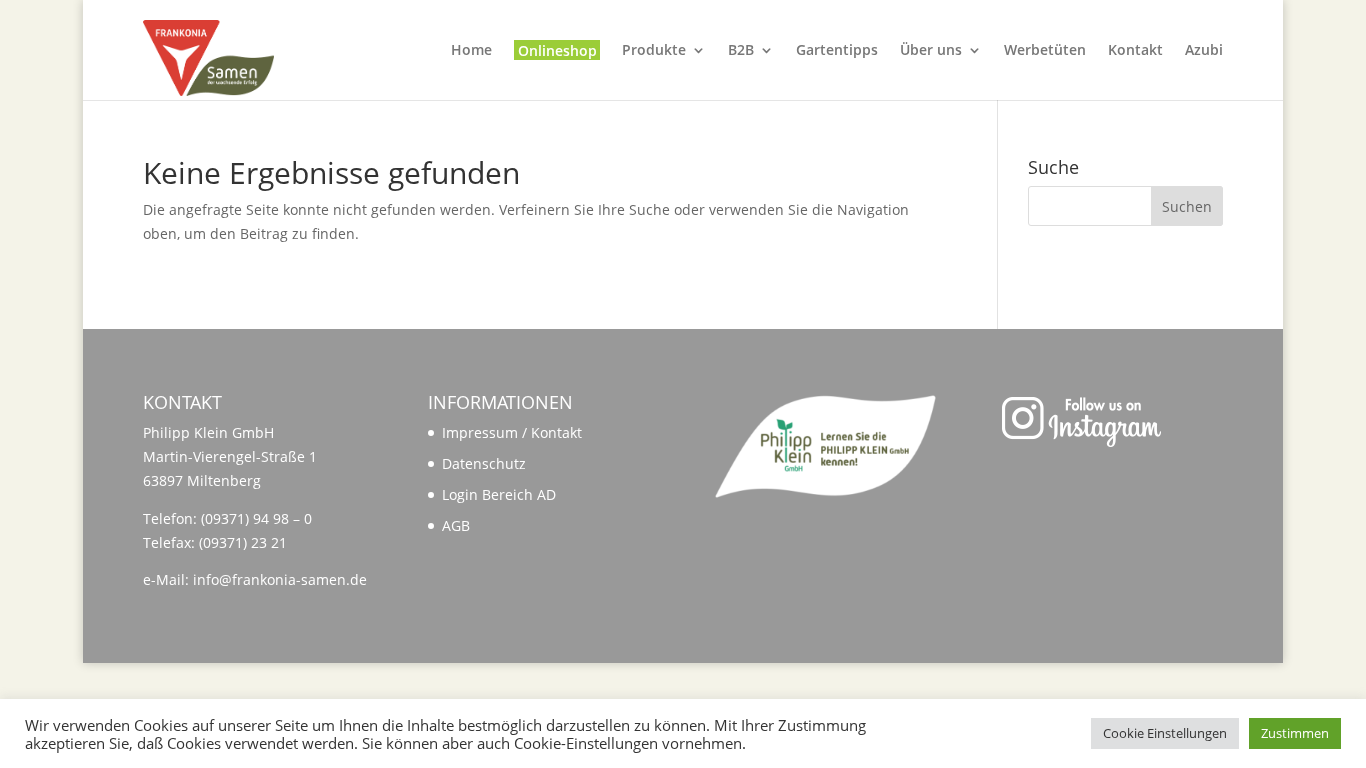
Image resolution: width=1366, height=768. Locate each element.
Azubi (1204, 50)
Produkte (654, 50)
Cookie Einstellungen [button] (1165, 733)
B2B (741, 50)
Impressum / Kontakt (512, 432)
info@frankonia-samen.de (280, 579)
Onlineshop (557, 50)
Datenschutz (484, 463)
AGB (456, 525)
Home (471, 50)
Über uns (931, 50)
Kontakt (1135, 50)
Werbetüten (1045, 50)
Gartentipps (837, 50)
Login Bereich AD (499, 494)
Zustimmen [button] (1295, 733)
